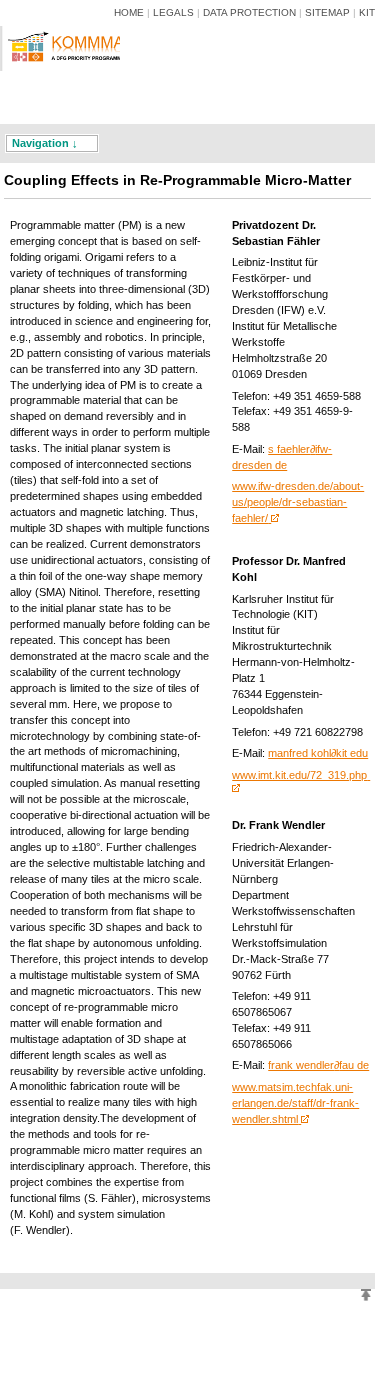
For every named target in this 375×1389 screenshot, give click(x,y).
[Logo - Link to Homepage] (68, 78)
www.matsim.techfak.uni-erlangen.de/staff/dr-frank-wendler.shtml (295, 1103)
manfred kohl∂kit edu (318, 753)
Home (129, 12)
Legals (173, 12)
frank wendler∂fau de (318, 1065)
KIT (367, 12)
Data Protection (249, 12)
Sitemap (327, 12)
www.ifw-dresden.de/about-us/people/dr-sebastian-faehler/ (298, 502)
